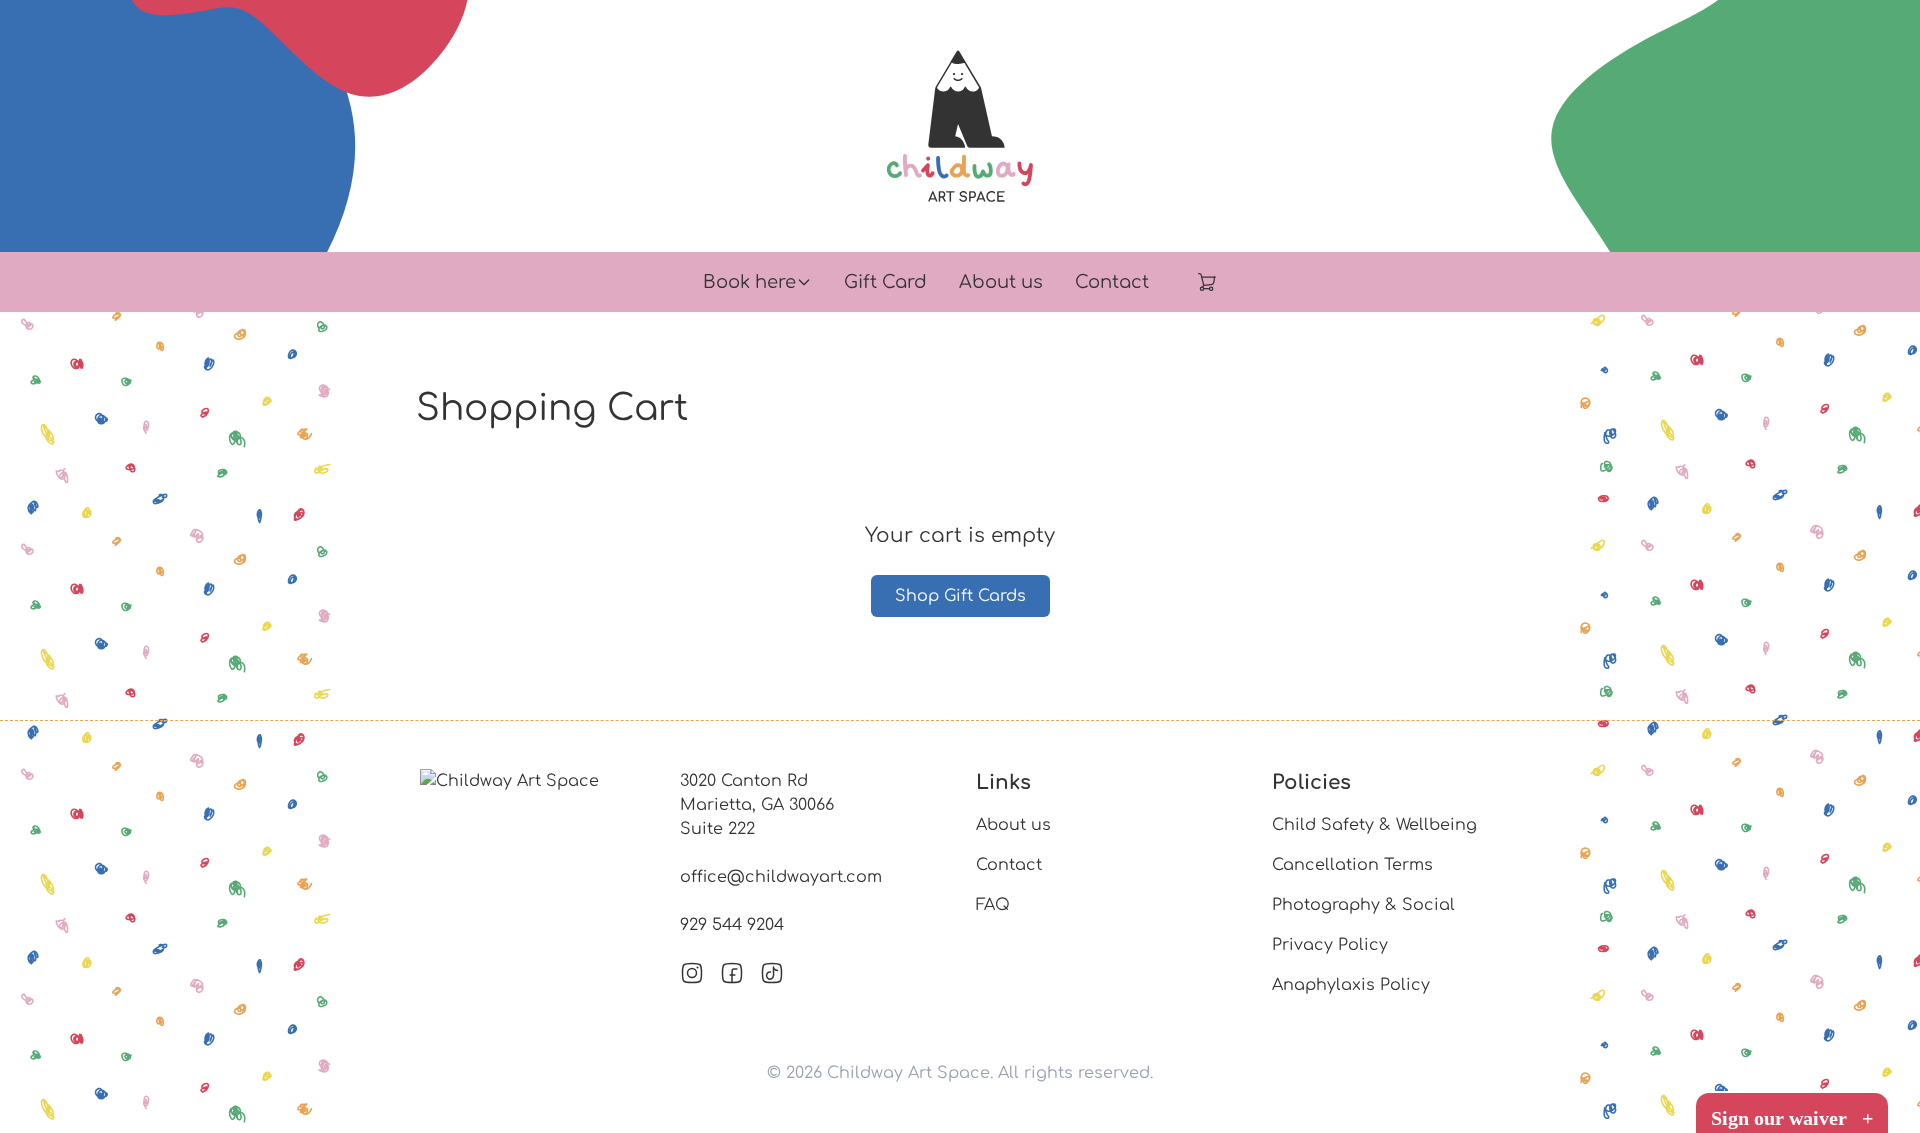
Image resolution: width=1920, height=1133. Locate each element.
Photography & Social (1363, 905)
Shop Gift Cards (960, 596)
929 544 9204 (732, 925)
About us (1001, 282)
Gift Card (885, 282)
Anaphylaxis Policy (1351, 985)
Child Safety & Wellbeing (1374, 825)
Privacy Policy (1330, 945)
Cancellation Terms (1352, 865)
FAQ (993, 905)
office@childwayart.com (781, 877)
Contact (1112, 282)
